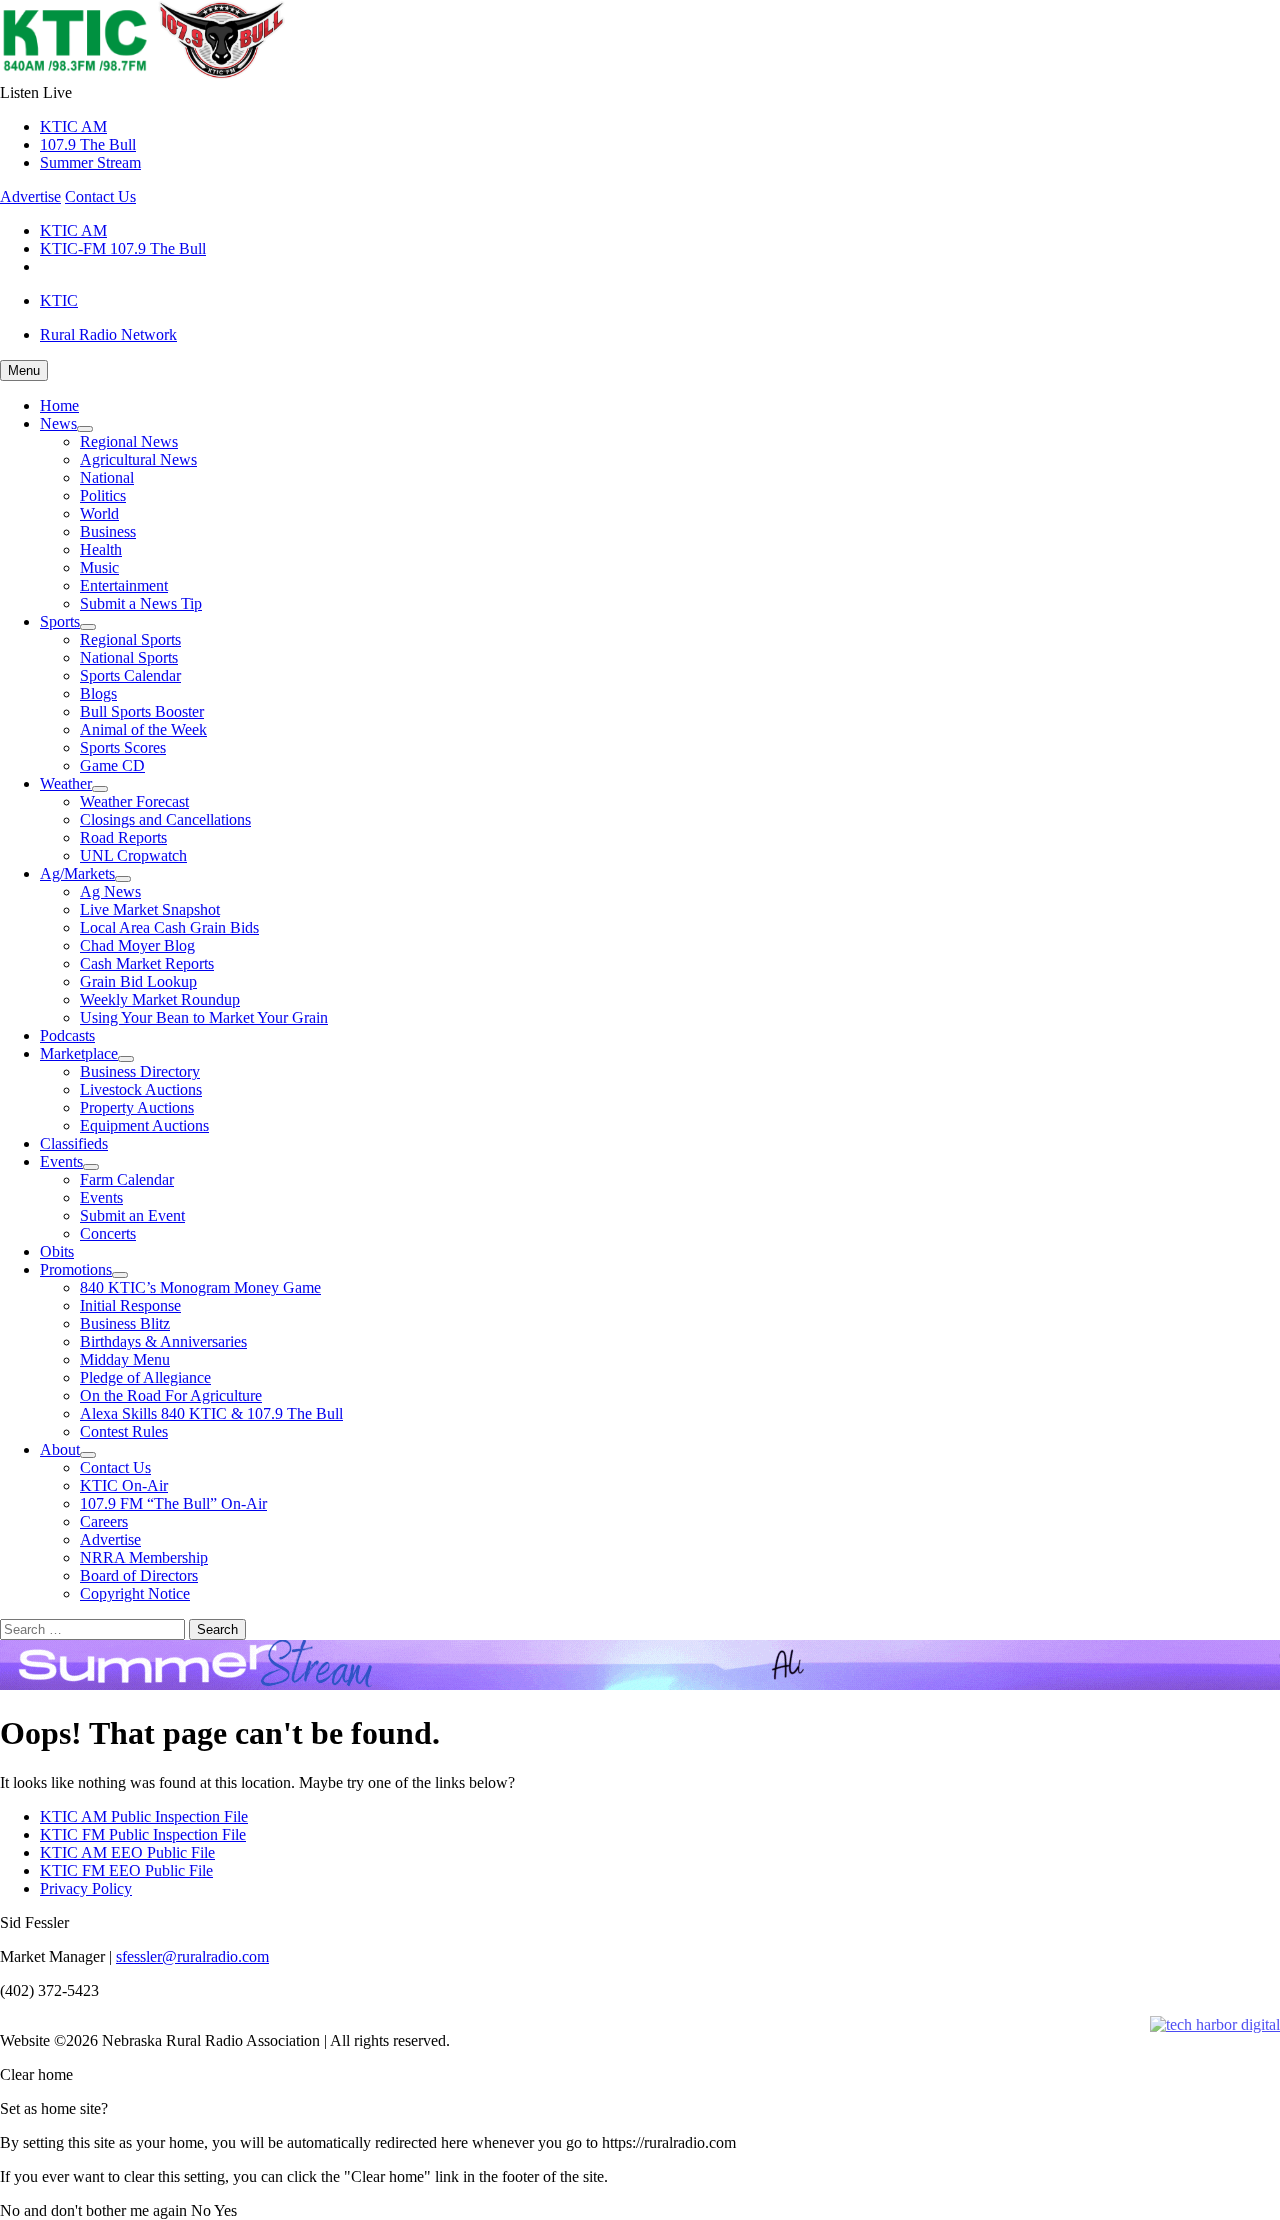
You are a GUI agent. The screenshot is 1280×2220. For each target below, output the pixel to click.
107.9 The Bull (88, 144)
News (58, 423)
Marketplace (79, 1053)
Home (59, 405)
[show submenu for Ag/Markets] (123, 879)
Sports (60, 621)
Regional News (129, 441)
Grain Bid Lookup (138, 981)
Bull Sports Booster (142, 711)
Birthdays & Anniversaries (163, 1341)
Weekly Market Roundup (160, 999)
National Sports (129, 657)
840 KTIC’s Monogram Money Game (200, 1287)
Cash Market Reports (147, 963)
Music (99, 567)
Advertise (30, 196)
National (107, 477)
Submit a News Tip (141, 603)
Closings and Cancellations (165, 819)
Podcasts (67, 1035)
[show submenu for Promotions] (120, 1275)
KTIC (59, 300)
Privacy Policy (86, 1888)
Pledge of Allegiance (145, 1377)
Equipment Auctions (144, 1125)
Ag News (110, 891)
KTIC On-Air (124, 1485)
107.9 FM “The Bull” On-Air (173, 1503)
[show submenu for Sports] (88, 627)
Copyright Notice (135, 1593)
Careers (104, 1521)
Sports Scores (123, 747)
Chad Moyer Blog (137, 945)
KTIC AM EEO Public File (127, 1852)
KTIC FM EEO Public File (126, 1870)
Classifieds (74, 1143)
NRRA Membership (144, 1557)
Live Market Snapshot (150, 909)
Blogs (98, 693)
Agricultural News (138, 459)
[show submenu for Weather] (100, 789)
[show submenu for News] (85, 429)
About (60, 1449)
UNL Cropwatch (133, 855)
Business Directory (140, 1071)
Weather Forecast (134, 801)
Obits (57, 1251)
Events (61, 1161)
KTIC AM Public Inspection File (144, 1816)
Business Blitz (125, 1323)
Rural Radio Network (108, 334)
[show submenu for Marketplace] (126, 1059)
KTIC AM (73, 126)
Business (108, 531)
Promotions (76, 1269)
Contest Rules (124, 1431)
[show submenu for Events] (91, 1167)
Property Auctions (137, 1107)
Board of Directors (139, 1575)
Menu (24, 370)
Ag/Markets (77, 873)
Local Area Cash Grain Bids (169, 927)
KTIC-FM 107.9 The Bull (123, 248)
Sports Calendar (130, 675)
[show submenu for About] (88, 1455)
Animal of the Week (143, 729)
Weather (66, 783)
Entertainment (124, 585)
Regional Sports (130, 639)
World (99, 513)
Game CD (112, 765)
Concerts (108, 1233)
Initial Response (130, 1305)
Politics (103, 495)
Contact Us (100, 196)
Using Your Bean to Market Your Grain (204, 1017)
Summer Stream (90, 162)
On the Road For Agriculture (171, 1395)
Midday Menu (125, 1359)
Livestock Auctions (141, 1089)
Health (101, 549)
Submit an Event (132, 1215)
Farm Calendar (127, 1179)
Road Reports (123, 837)
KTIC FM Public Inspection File (143, 1834)
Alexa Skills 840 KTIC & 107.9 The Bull (211, 1413)
